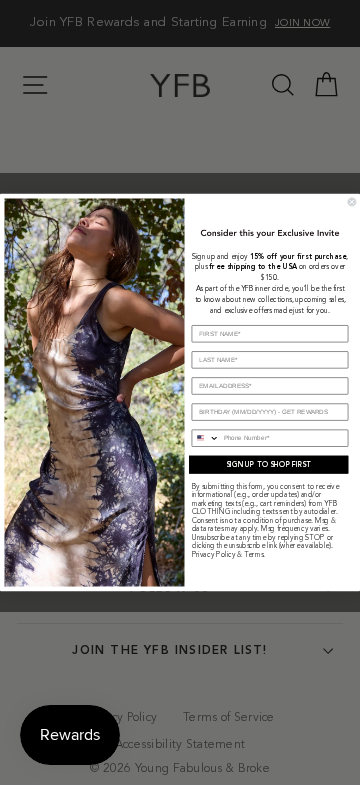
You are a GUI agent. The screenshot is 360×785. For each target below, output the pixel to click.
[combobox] (205, 438)
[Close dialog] (351, 201)
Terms (253, 555)
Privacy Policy (214, 555)
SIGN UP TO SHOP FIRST (268, 464)
